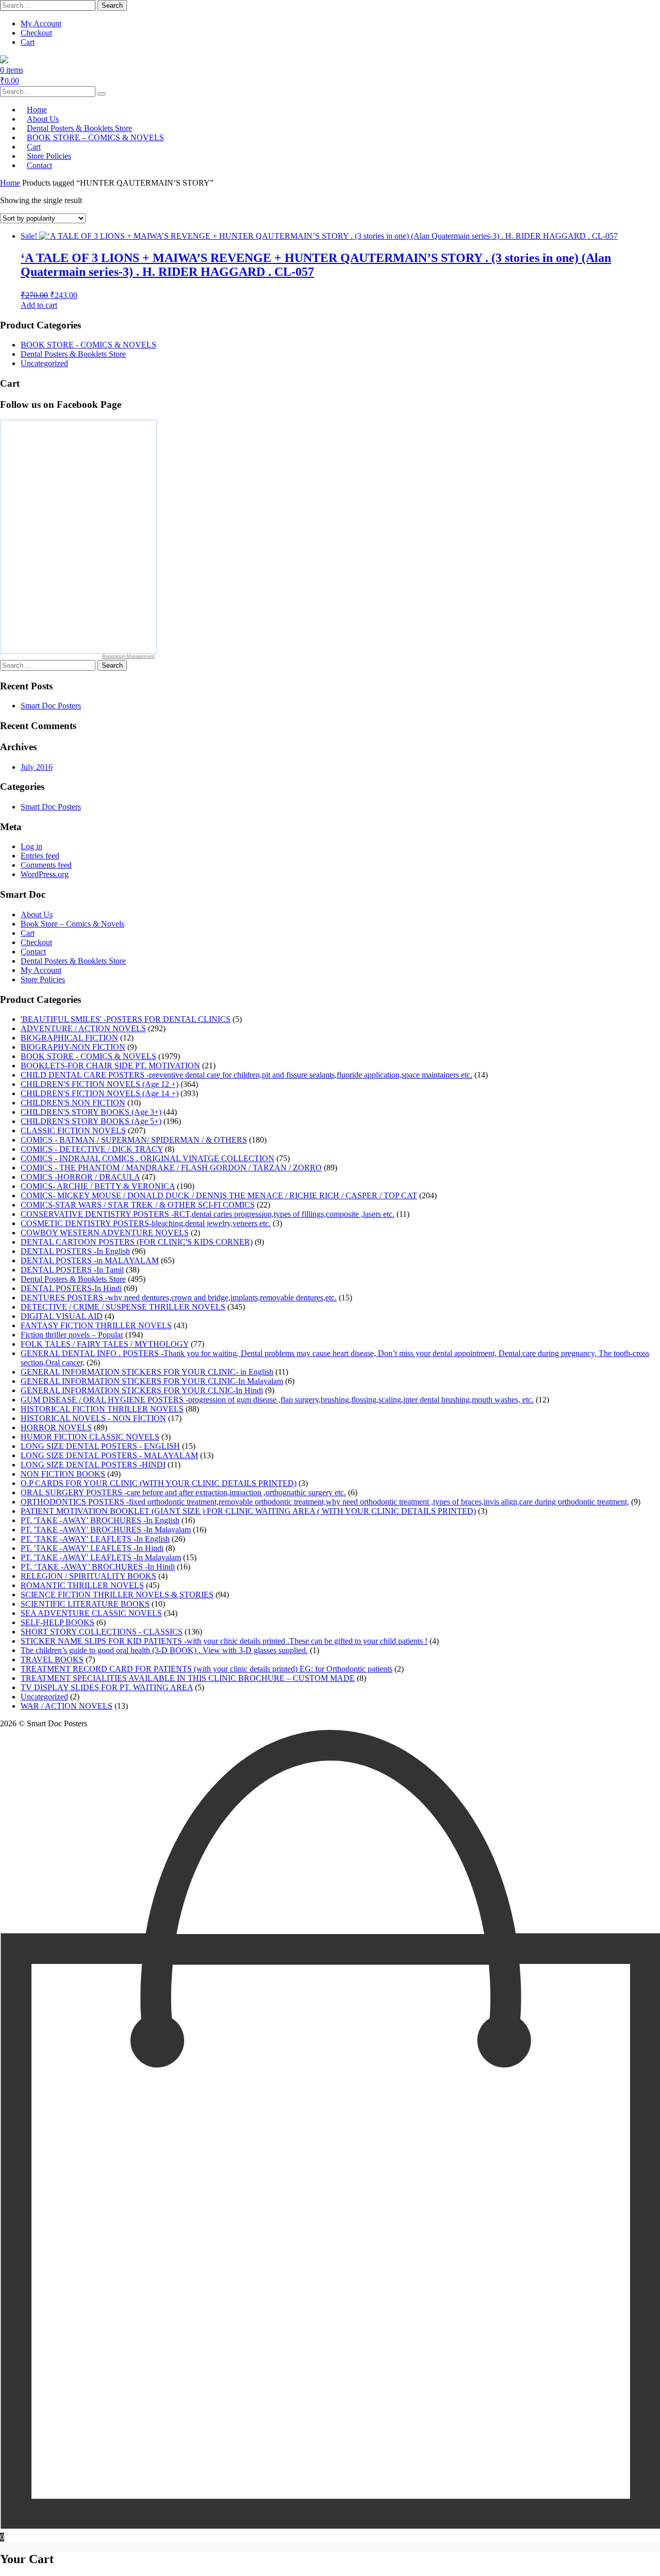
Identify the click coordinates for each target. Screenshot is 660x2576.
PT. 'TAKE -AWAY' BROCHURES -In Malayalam (106, 1530)
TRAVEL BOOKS (52, 1659)
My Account (41, 23)
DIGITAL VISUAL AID (62, 1316)
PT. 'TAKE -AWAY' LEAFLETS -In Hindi (92, 1548)
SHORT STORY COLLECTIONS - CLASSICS (102, 1632)
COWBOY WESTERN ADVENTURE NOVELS (105, 1233)
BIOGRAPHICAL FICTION (69, 1038)
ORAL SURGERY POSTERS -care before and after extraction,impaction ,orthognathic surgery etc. (183, 1492)
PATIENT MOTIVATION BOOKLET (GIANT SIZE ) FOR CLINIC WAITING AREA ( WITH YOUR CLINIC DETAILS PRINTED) (248, 1511)
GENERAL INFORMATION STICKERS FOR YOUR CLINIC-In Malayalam (152, 1381)
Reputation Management (128, 656)
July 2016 (37, 767)
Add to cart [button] (39, 305)
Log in (31, 846)
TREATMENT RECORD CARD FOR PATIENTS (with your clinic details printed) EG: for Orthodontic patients (207, 1669)
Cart (28, 42)
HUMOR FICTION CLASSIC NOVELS (90, 1437)
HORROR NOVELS (56, 1427)
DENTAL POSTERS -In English (75, 1251)
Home (10, 183)
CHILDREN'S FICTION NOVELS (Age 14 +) (100, 1093)
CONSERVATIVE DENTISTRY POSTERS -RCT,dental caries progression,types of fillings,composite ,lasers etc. (208, 1214)
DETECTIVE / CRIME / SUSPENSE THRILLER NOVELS (123, 1307)
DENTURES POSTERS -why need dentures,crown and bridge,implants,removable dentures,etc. (179, 1298)
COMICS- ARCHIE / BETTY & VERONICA (98, 1186)
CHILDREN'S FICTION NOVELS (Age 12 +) (100, 1084)
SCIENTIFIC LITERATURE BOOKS (85, 1604)
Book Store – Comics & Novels (72, 924)
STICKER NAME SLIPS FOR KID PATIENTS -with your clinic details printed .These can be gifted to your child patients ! (224, 1641)
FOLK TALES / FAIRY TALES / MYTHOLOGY (105, 1344)
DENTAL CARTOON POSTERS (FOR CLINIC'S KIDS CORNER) (137, 1242)
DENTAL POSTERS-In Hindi (71, 1288)
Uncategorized (44, 363)
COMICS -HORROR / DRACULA (80, 1177)
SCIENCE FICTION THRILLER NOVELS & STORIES (117, 1595)
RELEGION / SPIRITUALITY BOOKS (88, 1576)
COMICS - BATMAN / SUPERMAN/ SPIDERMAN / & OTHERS (134, 1140)
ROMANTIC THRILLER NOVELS (82, 1585)
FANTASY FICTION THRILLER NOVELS (96, 1325)
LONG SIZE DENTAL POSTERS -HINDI (93, 1465)
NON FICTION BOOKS (63, 1474)
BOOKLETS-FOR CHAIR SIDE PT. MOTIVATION (110, 1066)
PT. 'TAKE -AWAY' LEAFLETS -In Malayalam (101, 1557)
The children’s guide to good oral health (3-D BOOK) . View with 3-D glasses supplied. (164, 1650)
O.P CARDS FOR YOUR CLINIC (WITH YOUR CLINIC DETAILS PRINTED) (159, 1483)
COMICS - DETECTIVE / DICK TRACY (92, 1149)
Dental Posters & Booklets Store (73, 354)
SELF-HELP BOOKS (57, 1622)
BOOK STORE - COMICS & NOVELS (88, 345)
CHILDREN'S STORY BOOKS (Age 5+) (91, 1121)
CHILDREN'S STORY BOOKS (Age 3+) (91, 1112)
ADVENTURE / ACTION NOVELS (83, 1028)
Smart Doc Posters (51, 706)
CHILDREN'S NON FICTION (73, 1103)
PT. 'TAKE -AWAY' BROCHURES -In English (100, 1520)
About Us (37, 914)
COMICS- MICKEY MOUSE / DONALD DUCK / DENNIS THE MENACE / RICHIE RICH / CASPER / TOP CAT (219, 1195)
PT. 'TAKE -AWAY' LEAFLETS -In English (95, 1539)
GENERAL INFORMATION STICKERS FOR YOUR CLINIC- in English (147, 1372)
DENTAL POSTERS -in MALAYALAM (90, 1260)
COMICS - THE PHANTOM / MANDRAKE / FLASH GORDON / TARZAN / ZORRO (171, 1168)
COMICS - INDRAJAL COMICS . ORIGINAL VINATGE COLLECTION (147, 1158)
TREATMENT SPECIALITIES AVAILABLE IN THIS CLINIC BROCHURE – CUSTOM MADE (188, 1678)
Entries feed (40, 856)
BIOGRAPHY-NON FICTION (73, 1047)
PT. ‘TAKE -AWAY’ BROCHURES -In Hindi (98, 1567)
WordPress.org (45, 874)
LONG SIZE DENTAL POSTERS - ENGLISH (100, 1446)
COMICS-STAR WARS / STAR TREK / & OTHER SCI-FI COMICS (138, 1205)
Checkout (36, 33)
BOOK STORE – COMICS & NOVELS (95, 137)
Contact (39, 165)
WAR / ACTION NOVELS (67, 1706)
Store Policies (43, 979)
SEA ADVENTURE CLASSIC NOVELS (91, 1613)
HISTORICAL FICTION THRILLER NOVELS (102, 1409)
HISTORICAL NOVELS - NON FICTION (93, 1418)
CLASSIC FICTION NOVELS (73, 1130)
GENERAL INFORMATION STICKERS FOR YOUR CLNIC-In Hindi (142, 1390)
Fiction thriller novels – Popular (72, 1335)
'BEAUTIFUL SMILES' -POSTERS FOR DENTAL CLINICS (126, 1019)
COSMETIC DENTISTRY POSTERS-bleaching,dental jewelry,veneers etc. (146, 1223)
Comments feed (46, 865)
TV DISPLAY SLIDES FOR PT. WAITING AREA (107, 1687)
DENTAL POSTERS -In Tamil (72, 1270)
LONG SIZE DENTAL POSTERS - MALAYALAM (109, 1455)
